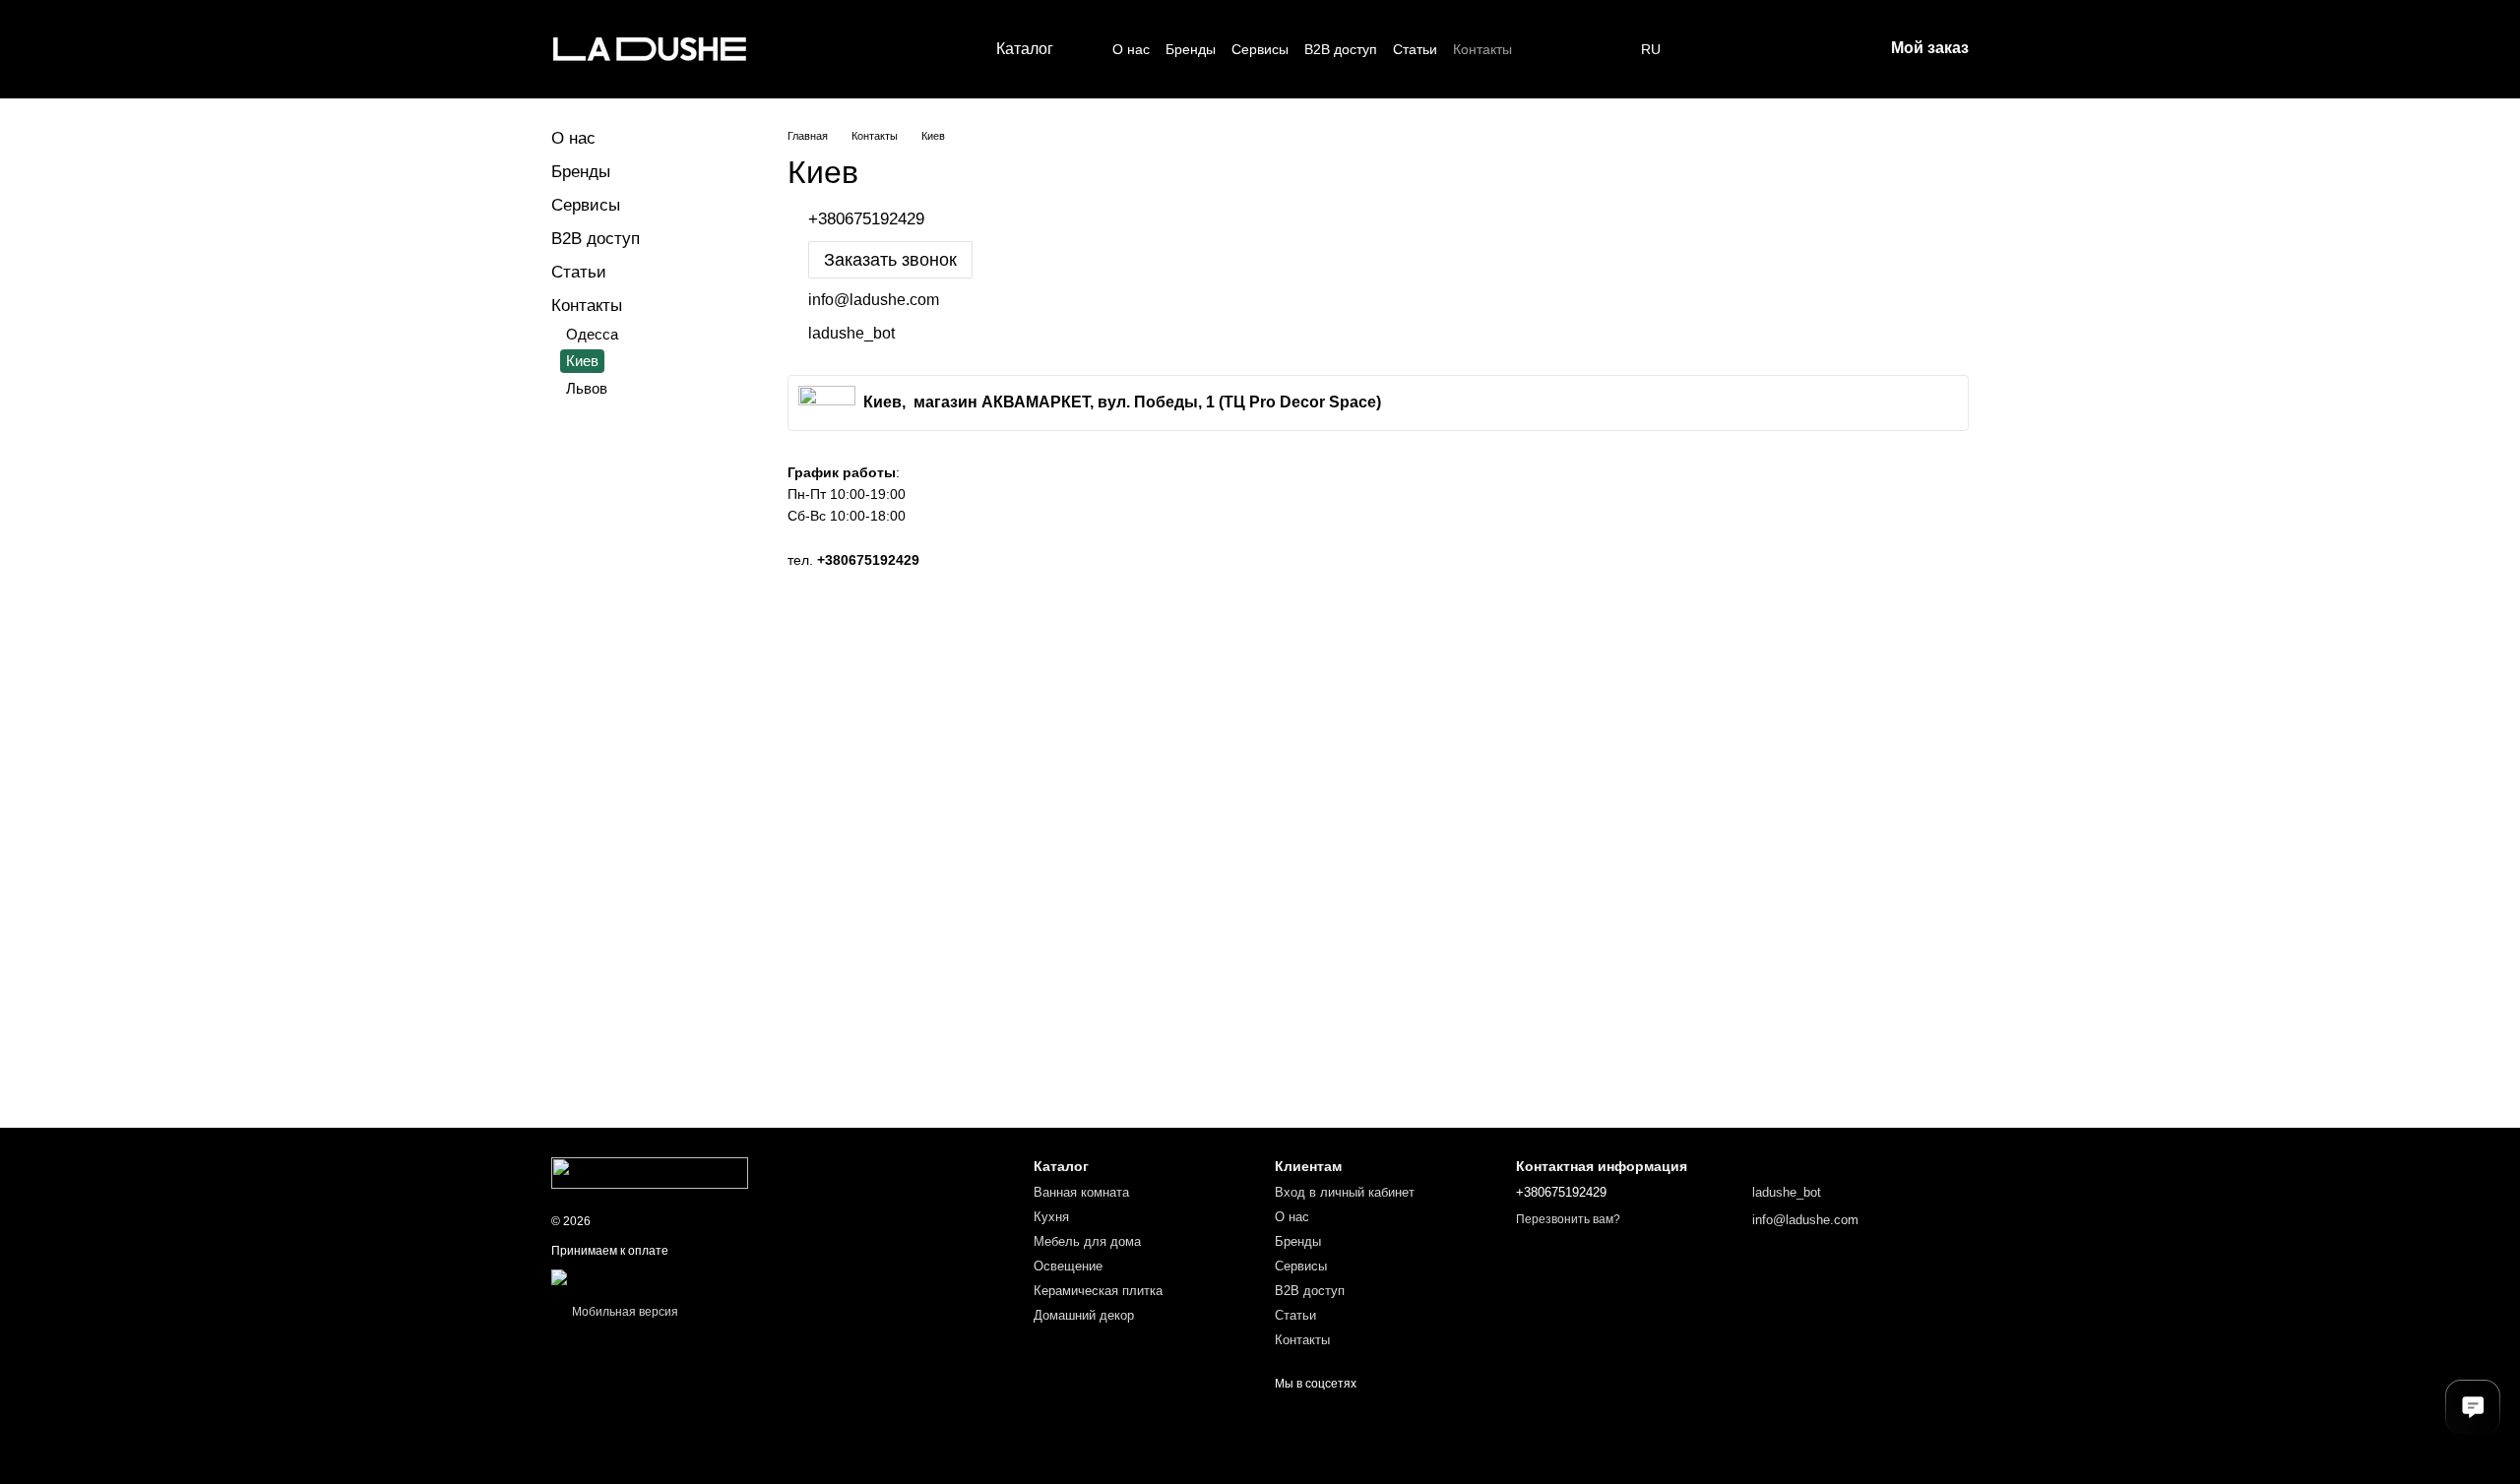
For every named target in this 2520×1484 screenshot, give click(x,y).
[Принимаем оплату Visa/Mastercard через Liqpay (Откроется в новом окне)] (695, 1276)
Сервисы (1260, 49)
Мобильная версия (624, 1312)
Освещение (1068, 1266)
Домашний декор (1084, 1315)
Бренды (1191, 49)
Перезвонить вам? (1568, 1219)
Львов (587, 388)
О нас (1131, 49)
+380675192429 (868, 560)
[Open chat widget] (2473, 1407)
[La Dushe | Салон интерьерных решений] (650, 1172)
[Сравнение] (1765, 49)
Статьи (1415, 49)
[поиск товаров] (1547, 49)
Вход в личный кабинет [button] (1345, 1192)
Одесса (592, 334)
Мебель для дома (1087, 1241)
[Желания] (1714, 49)
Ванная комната (1081, 1192)
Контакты (1482, 49)
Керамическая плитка (1098, 1291)
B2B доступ (1341, 49)
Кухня (1051, 1217)
